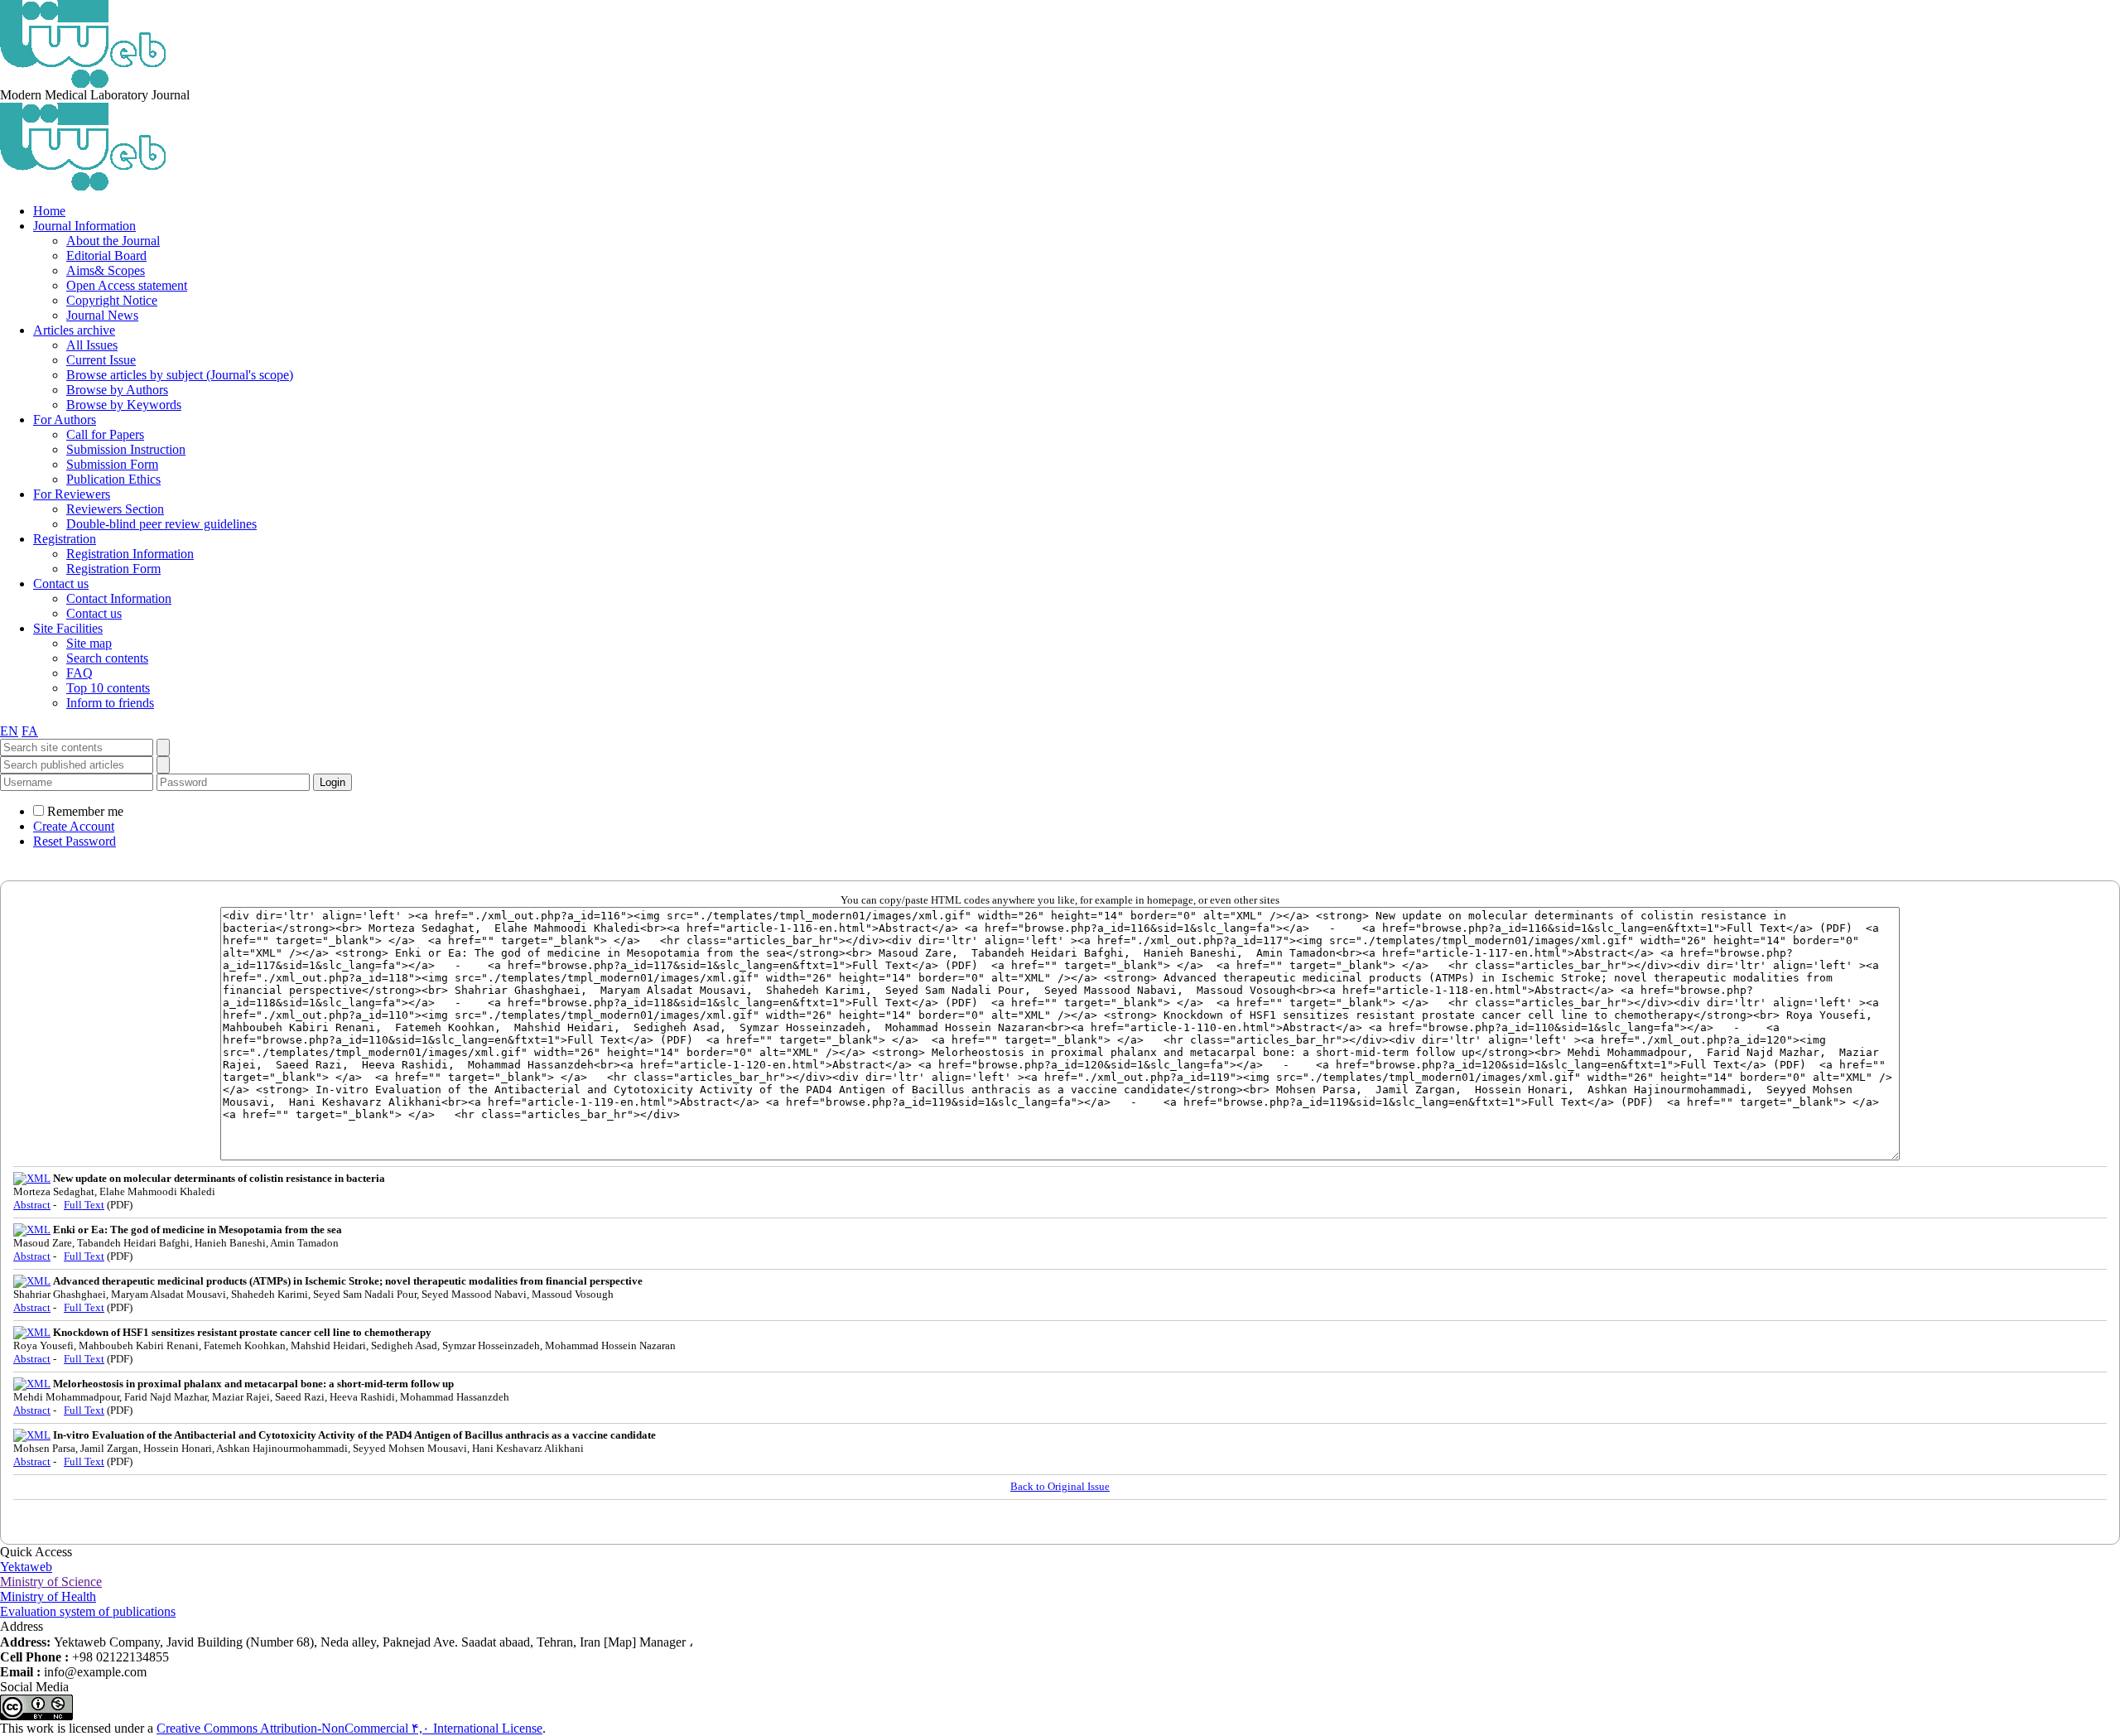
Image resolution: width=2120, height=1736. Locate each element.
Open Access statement (127, 285)
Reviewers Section (115, 509)
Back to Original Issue (1060, 1486)
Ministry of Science (51, 1582)
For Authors (65, 420)
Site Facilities (68, 628)
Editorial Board (106, 256)
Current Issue (101, 360)
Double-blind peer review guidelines (161, 524)
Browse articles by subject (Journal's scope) (180, 375)
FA (30, 731)
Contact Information (119, 598)
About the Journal (113, 241)
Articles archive (74, 330)
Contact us (61, 583)
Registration (65, 539)
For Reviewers (72, 494)
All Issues (92, 345)
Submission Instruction (126, 449)
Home (49, 211)
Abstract (32, 1205)
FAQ (79, 673)
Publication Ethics (113, 479)
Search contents (107, 658)
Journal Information (84, 226)
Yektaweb (26, 1567)
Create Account (74, 826)
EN (9, 731)
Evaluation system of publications (88, 1611)
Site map (89, 643)
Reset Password (75, 841)
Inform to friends (110, 703)
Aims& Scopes (106, 270)
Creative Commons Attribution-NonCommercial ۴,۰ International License (349, 1728)
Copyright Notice (112, 300)
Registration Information (130, 554)
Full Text (84, 1205)
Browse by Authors (117, 390)
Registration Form (113, 569)
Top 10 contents (108, 688)
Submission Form (112, 464)
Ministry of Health (48, 1596)
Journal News (102, 315)
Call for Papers (105, 434)
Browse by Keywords (124, 405)
